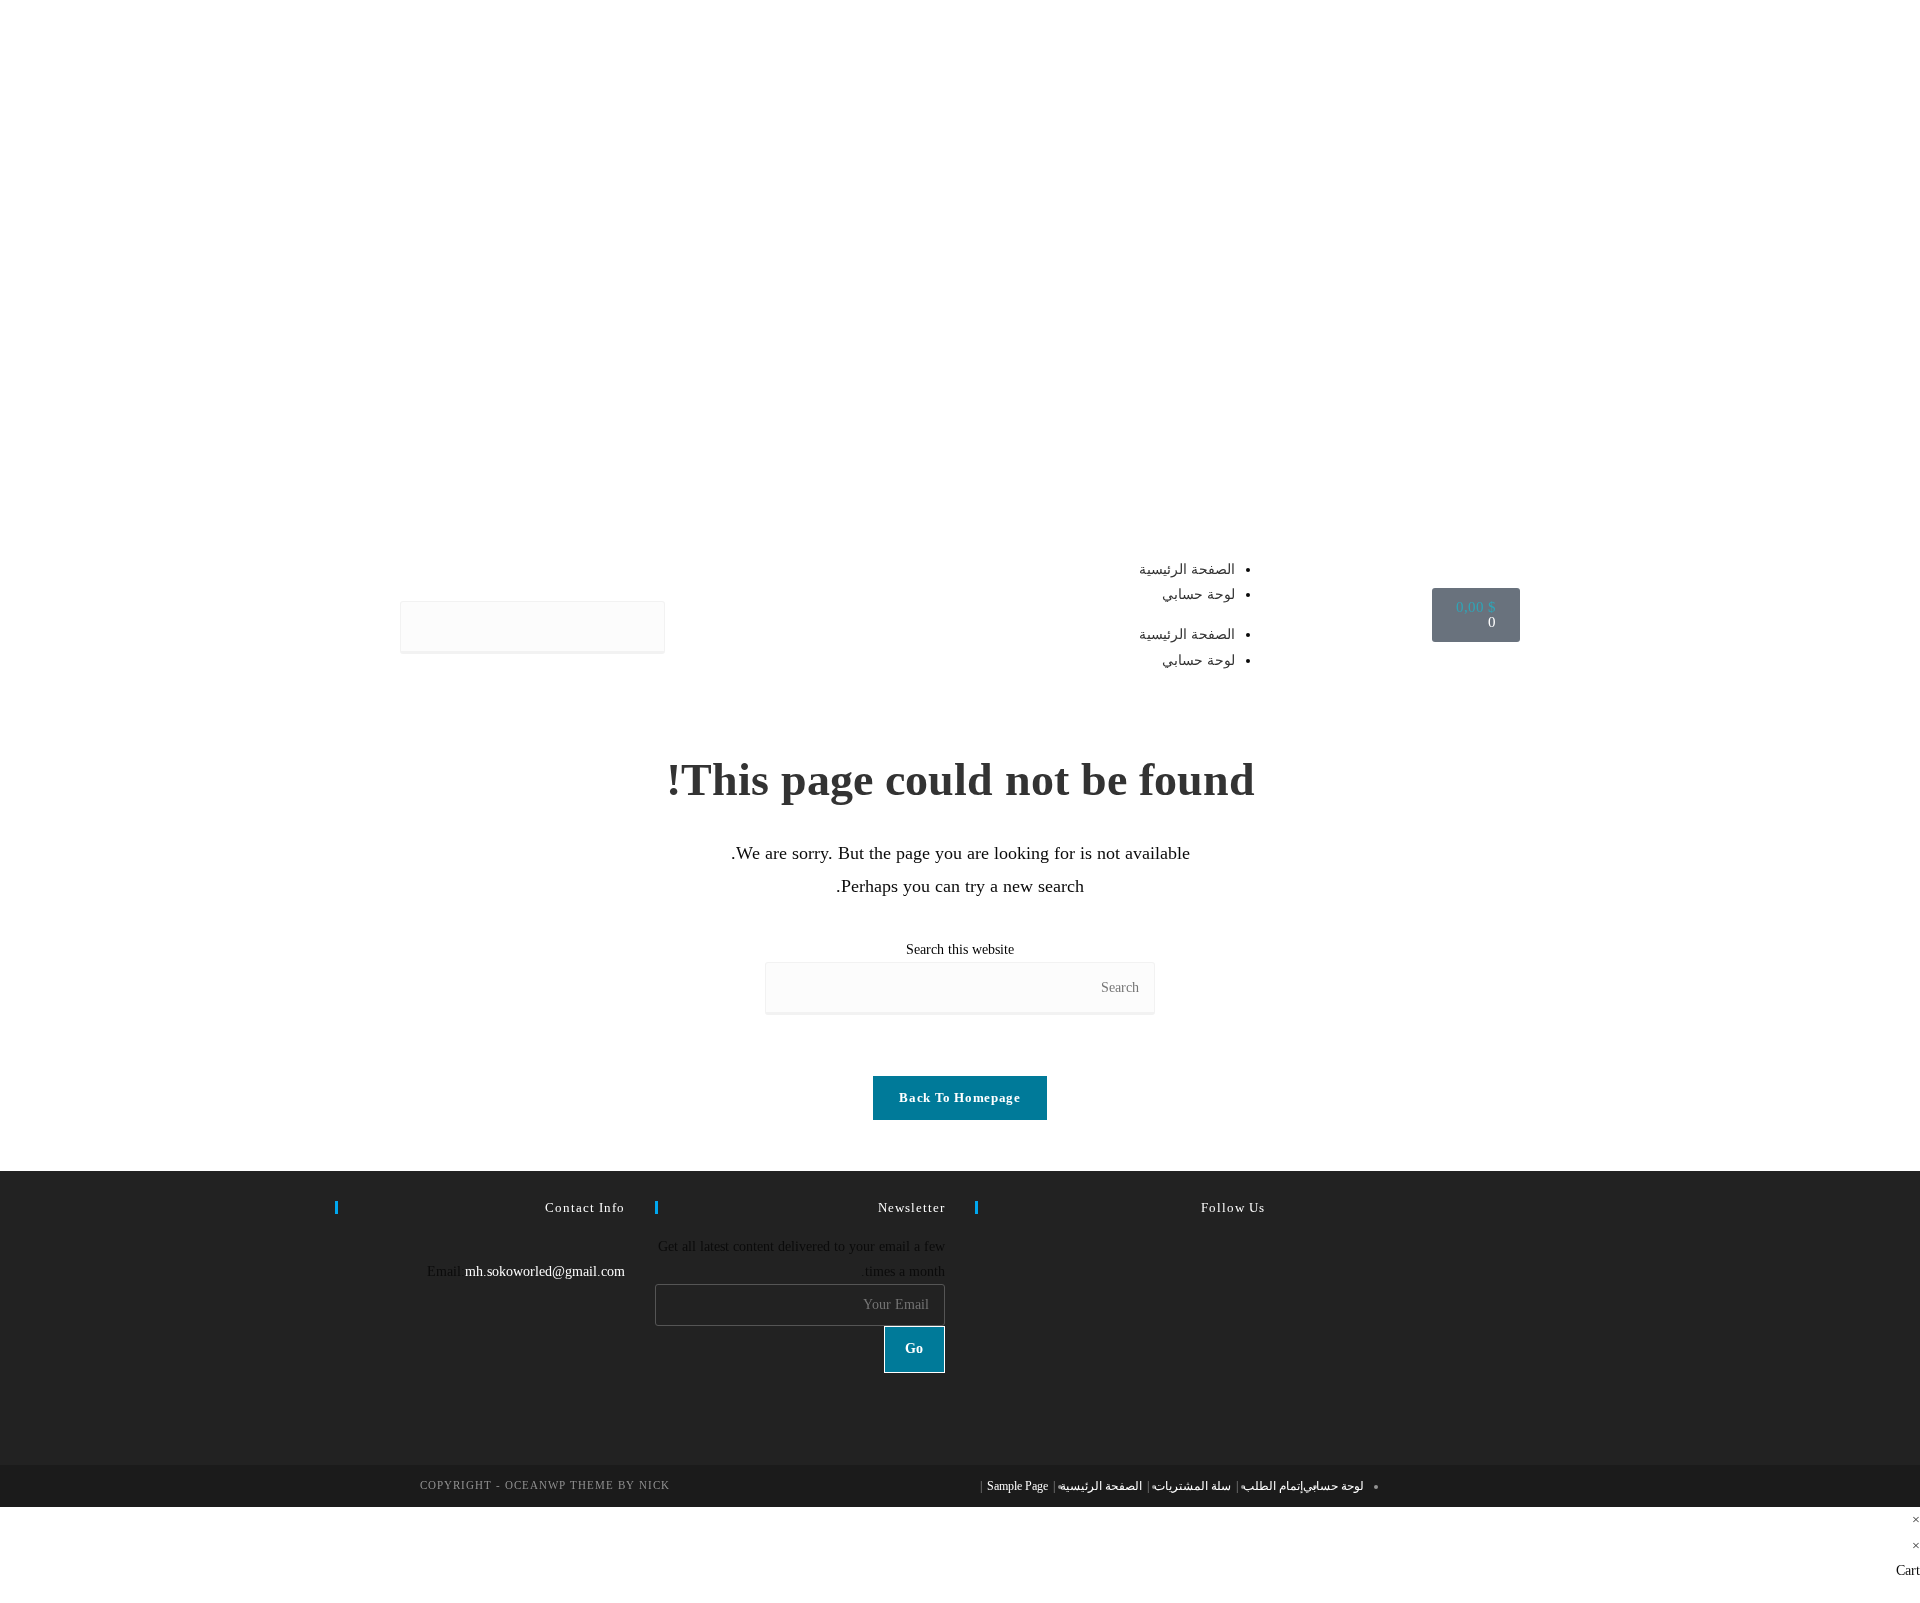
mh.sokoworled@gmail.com (545, 1271)
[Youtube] (1259, 1397)
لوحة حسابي (1198, 594)
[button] (532, 588)
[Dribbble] (1259, 1372)
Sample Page (1017, 1486)
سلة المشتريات (1192, 1486)
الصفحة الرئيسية (1187, 569)
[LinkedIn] (1259, 1321)
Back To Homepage (959, 1097)
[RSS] (1259, 1422)
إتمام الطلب (1273, 1486)
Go (914, 1348)
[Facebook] (1259, 1271)
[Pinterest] (1259, 1347)
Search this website (960, 949)
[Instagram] (1259, 1296)
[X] (1259, 1246)
